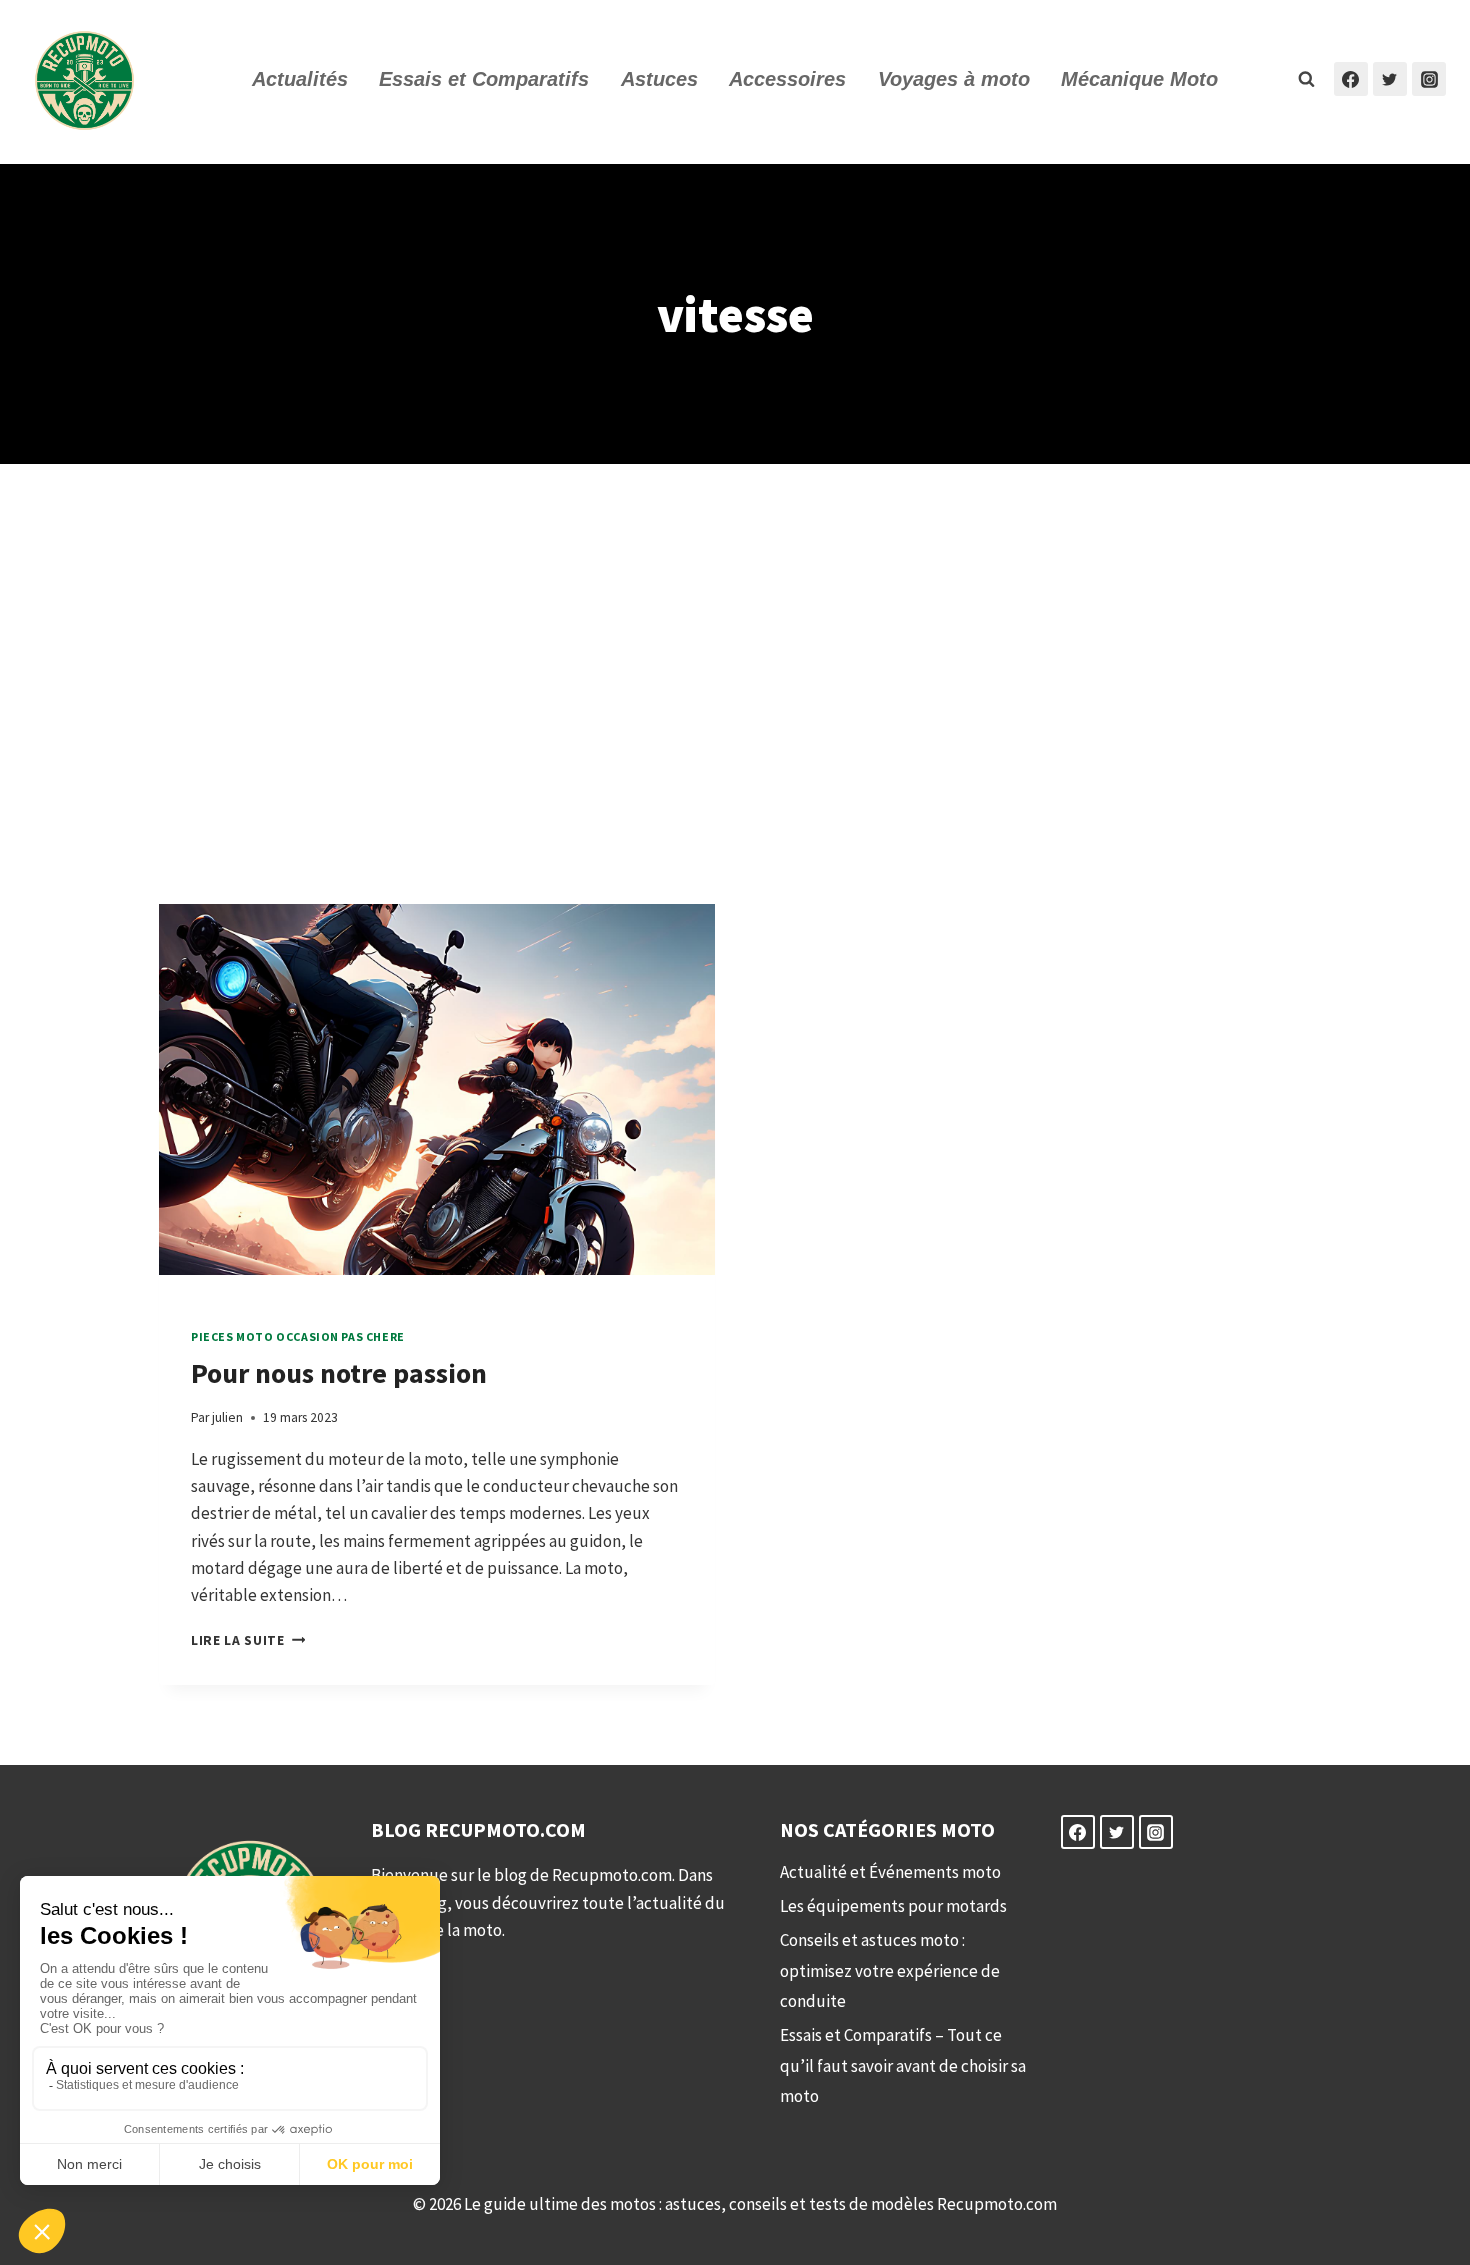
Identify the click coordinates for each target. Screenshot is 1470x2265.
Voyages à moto (954, 79)
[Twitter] (1390, 79)
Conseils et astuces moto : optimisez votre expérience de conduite (890, 1970)
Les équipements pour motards (893, 1906)
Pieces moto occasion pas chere (298, 1336)
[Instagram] (1429, 79)
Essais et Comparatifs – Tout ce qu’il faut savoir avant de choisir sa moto (903, 2065)
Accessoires (787, 79)
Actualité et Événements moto (890, 1872)
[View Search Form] (1307, 79)
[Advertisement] (735, 684)
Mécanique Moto (1139, 79)
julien (227, 1417)
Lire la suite (248, 1640)
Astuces (659, 79)
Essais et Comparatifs (484, 79)
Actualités (300, 79)
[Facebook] (1351, 79)
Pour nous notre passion (339, 1373)
